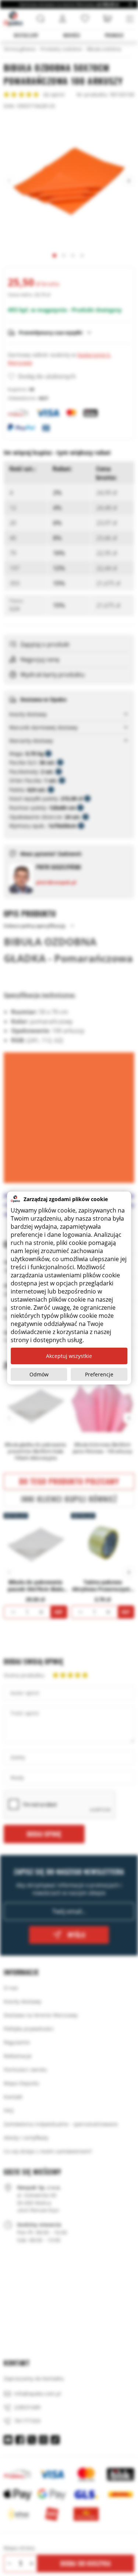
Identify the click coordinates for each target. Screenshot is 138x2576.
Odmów (39, 1374)
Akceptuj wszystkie (69, 1356)
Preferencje (99, 1374)
